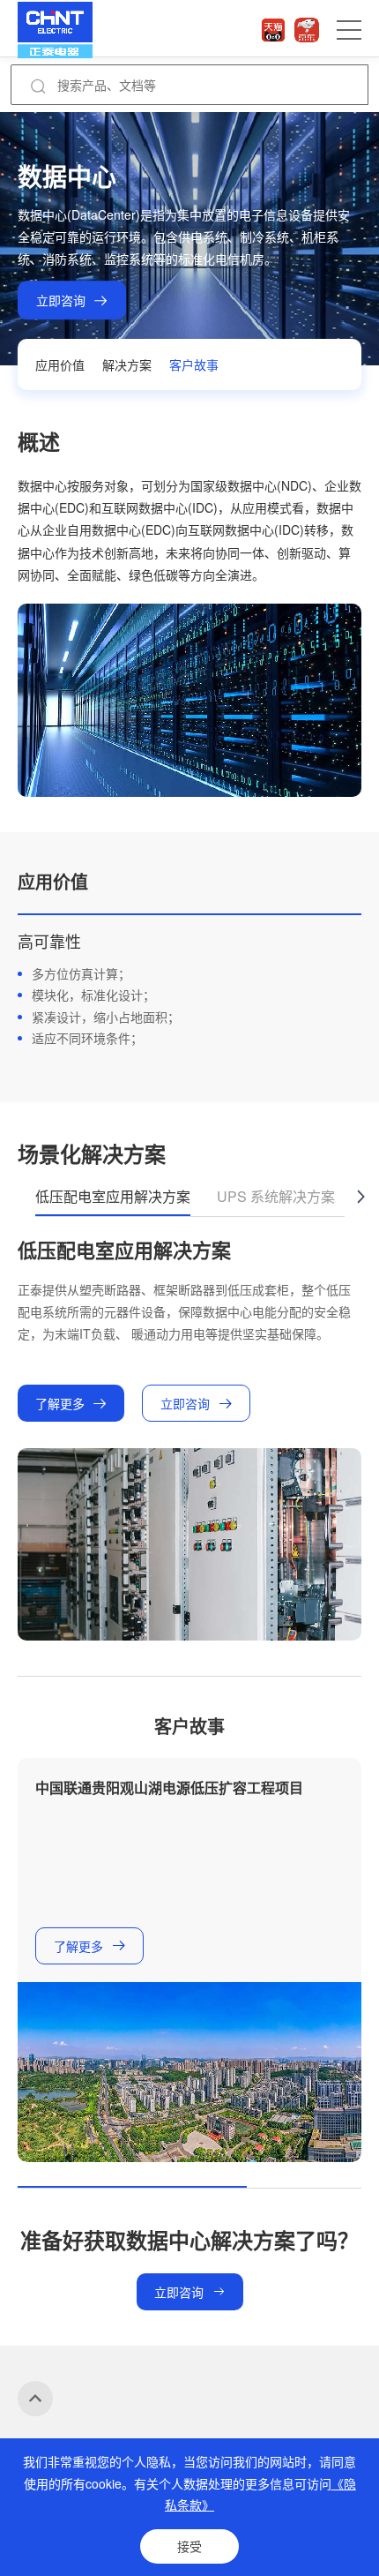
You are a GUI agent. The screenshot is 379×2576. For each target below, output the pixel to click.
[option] (189, 981)
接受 (189, 2546)
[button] (360, 1197)
